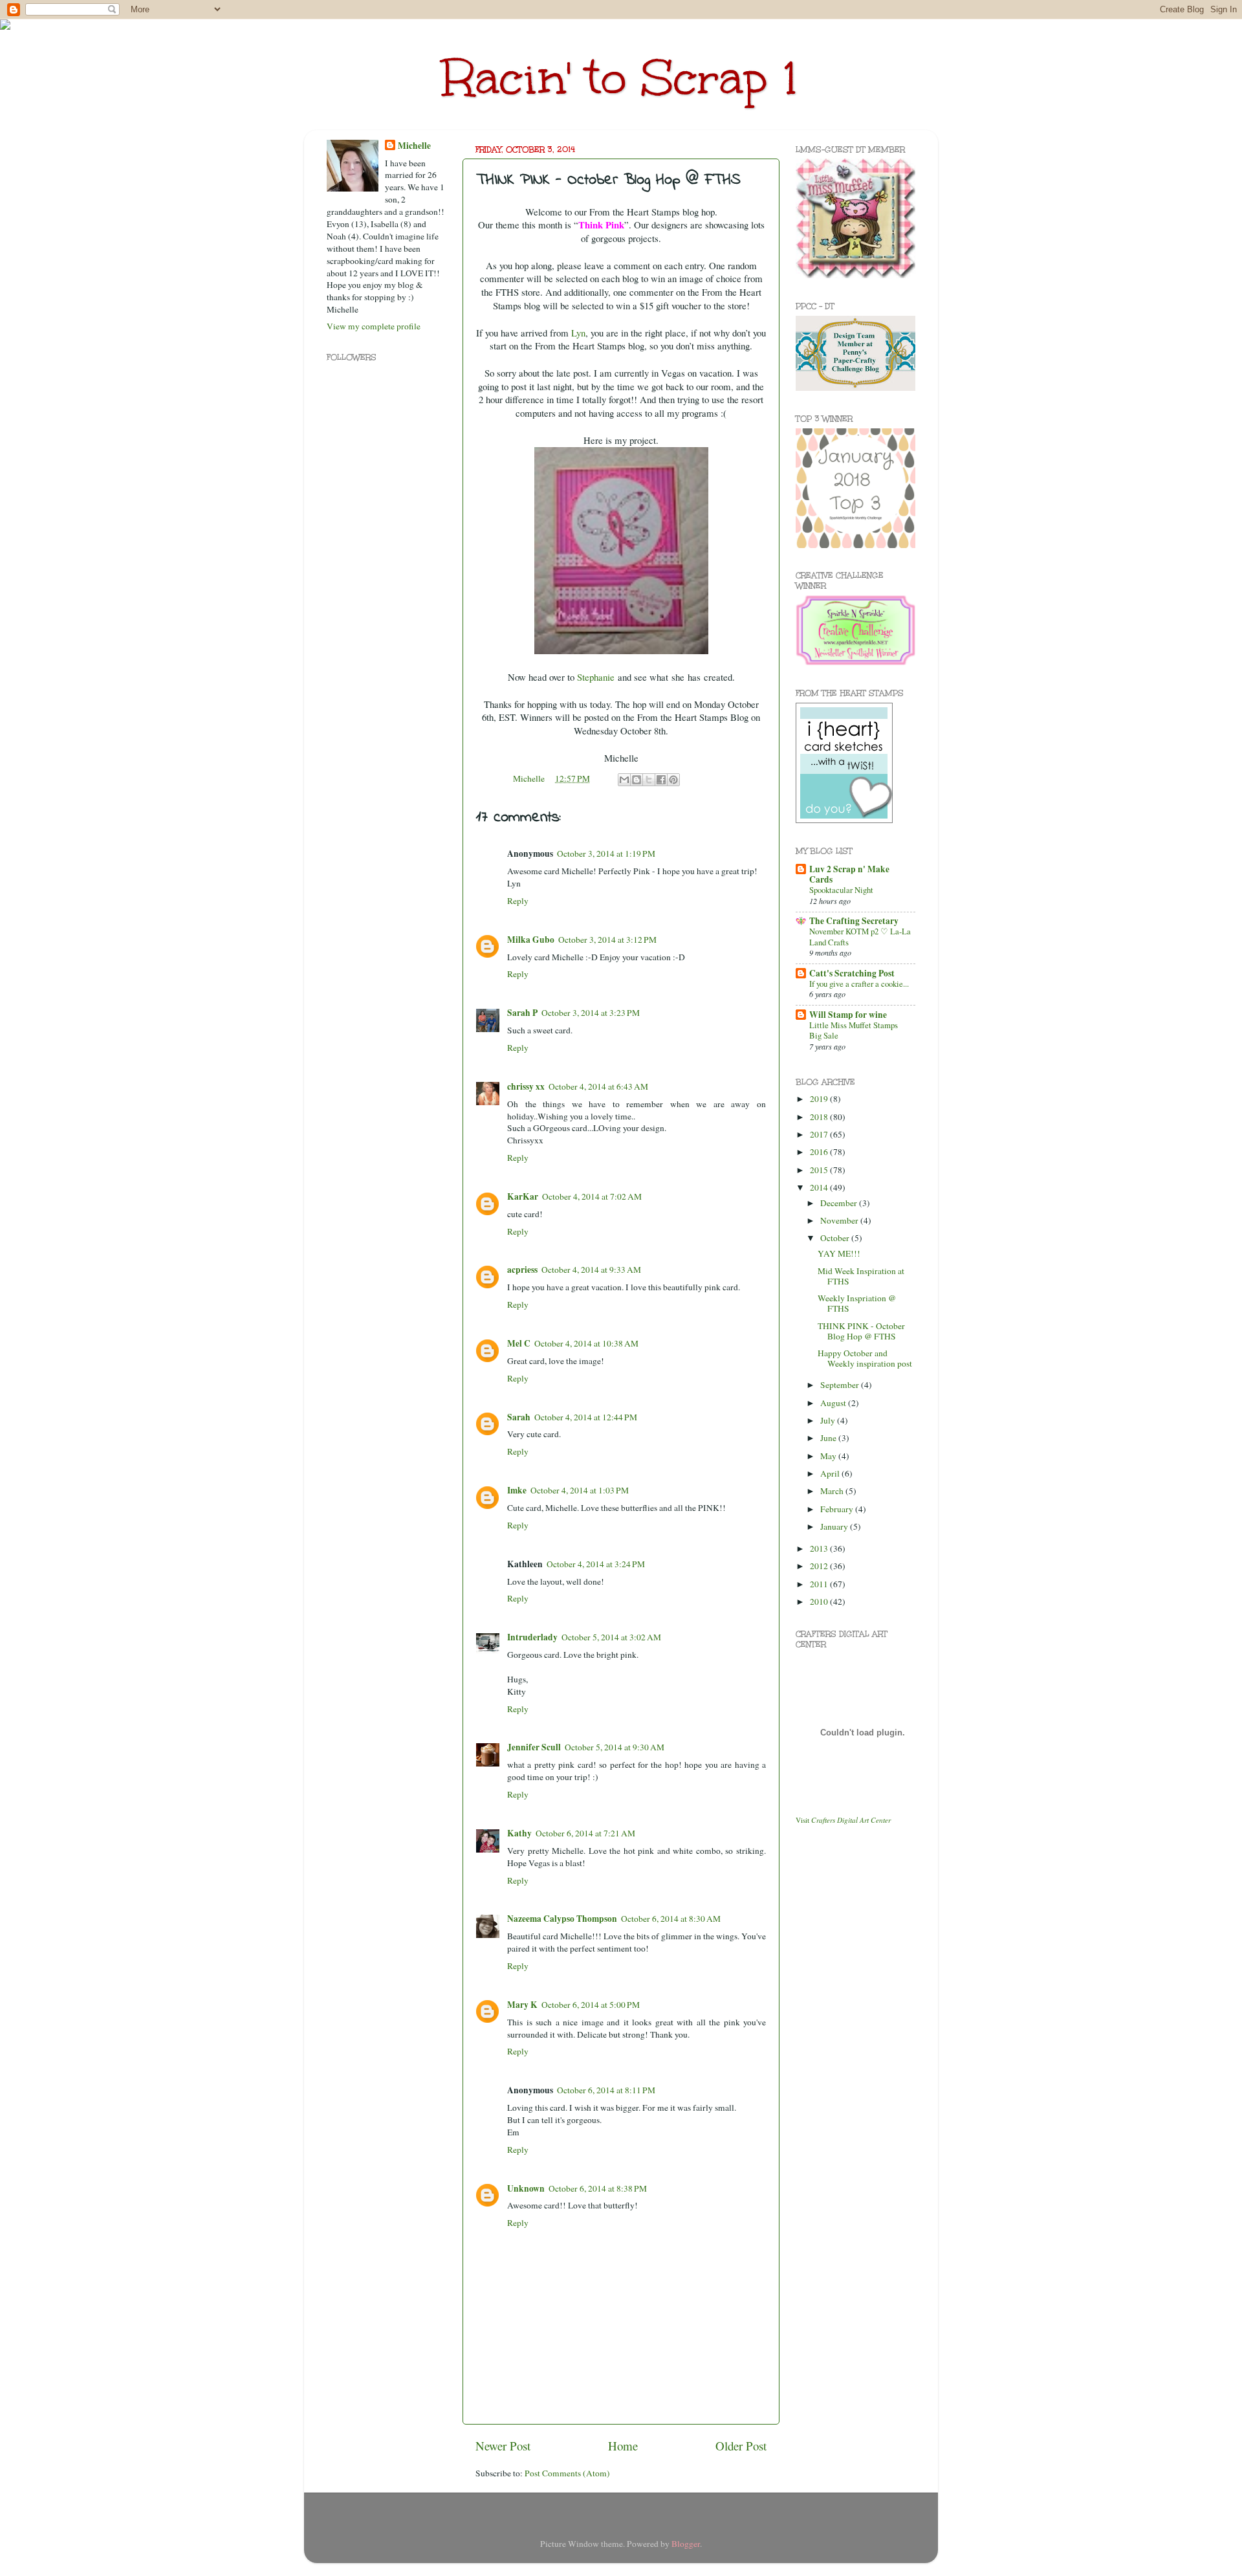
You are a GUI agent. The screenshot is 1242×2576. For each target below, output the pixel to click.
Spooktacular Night (841, 890)
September (841, 1385)
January (835, 1526)
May (829, 1456)
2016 (820, 1152)
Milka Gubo (531, 940)
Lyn (578, 333)
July (829, 1420)
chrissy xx (526, 1086)
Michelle (414, 146)
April (831, 1473)
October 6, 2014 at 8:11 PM (606, 2090)
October (836, 1238)
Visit (843, 1820)
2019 (820, 1099)
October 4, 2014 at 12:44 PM (586, 1417)
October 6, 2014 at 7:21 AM (585, 1833)
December (840, 1203)
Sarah (519, 1417)
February (838, 1509)
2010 (820, 1602)
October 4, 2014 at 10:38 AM (586, 1343)
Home (623, 2446)
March (833, 1491)
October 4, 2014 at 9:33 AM (591, 1270)
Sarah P (522, 1013)
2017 (820, 1134)
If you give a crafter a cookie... (859, 984)
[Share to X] (649, 780)
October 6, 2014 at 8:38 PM (598, 2188)
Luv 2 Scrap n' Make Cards (849, 874)
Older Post (741, 2446)
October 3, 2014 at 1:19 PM (606, 853)
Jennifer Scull (534, 1747)
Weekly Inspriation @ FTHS (857, 1303)
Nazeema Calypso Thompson (562, 1919)
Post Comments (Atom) (567, 2473)
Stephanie (596, 677)
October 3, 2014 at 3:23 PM (591, 1013)
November (840, 1220)
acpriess (522, 1270)
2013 (820, 1548)
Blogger (686, 2544)
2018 (820, 1117)
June (829, 1438)
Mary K (522, 2005)
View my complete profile (374, 326)
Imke (517, 1490)
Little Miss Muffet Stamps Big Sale (854, 1030)
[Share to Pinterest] (673, 780)
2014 (820, 1187)
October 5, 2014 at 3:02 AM (611, 1637)
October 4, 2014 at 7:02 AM (592, 1196)
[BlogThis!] (637, 780)
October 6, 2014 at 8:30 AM (671, 1919)
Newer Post (503, 2446)
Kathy (519, 1833)
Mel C (519, 1343)
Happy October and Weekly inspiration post (865, 1358)
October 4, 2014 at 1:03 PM (580, 1490)
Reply (518, 901)
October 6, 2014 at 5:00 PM (591, 2005)
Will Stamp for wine (848, 1015)
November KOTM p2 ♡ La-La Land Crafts (860, 937)
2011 (820, 1584)
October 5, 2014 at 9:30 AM (615, 1747)
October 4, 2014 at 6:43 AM (598, 1086)
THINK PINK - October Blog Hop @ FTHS (861, 1331)
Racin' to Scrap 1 (621, 78)
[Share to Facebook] (661, 780)
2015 (820, 1170)
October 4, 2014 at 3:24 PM (596, 1564)
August (834, 1403)
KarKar (523, 1196)
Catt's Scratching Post (852, 973)
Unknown (526, 2188)
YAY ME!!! (839, 1253)
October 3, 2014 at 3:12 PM (607, 940)
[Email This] (624, 780)
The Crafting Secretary (854, 921)
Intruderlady (532, 1637)
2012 (820, 1566)
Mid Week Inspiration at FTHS (861, 1276)
